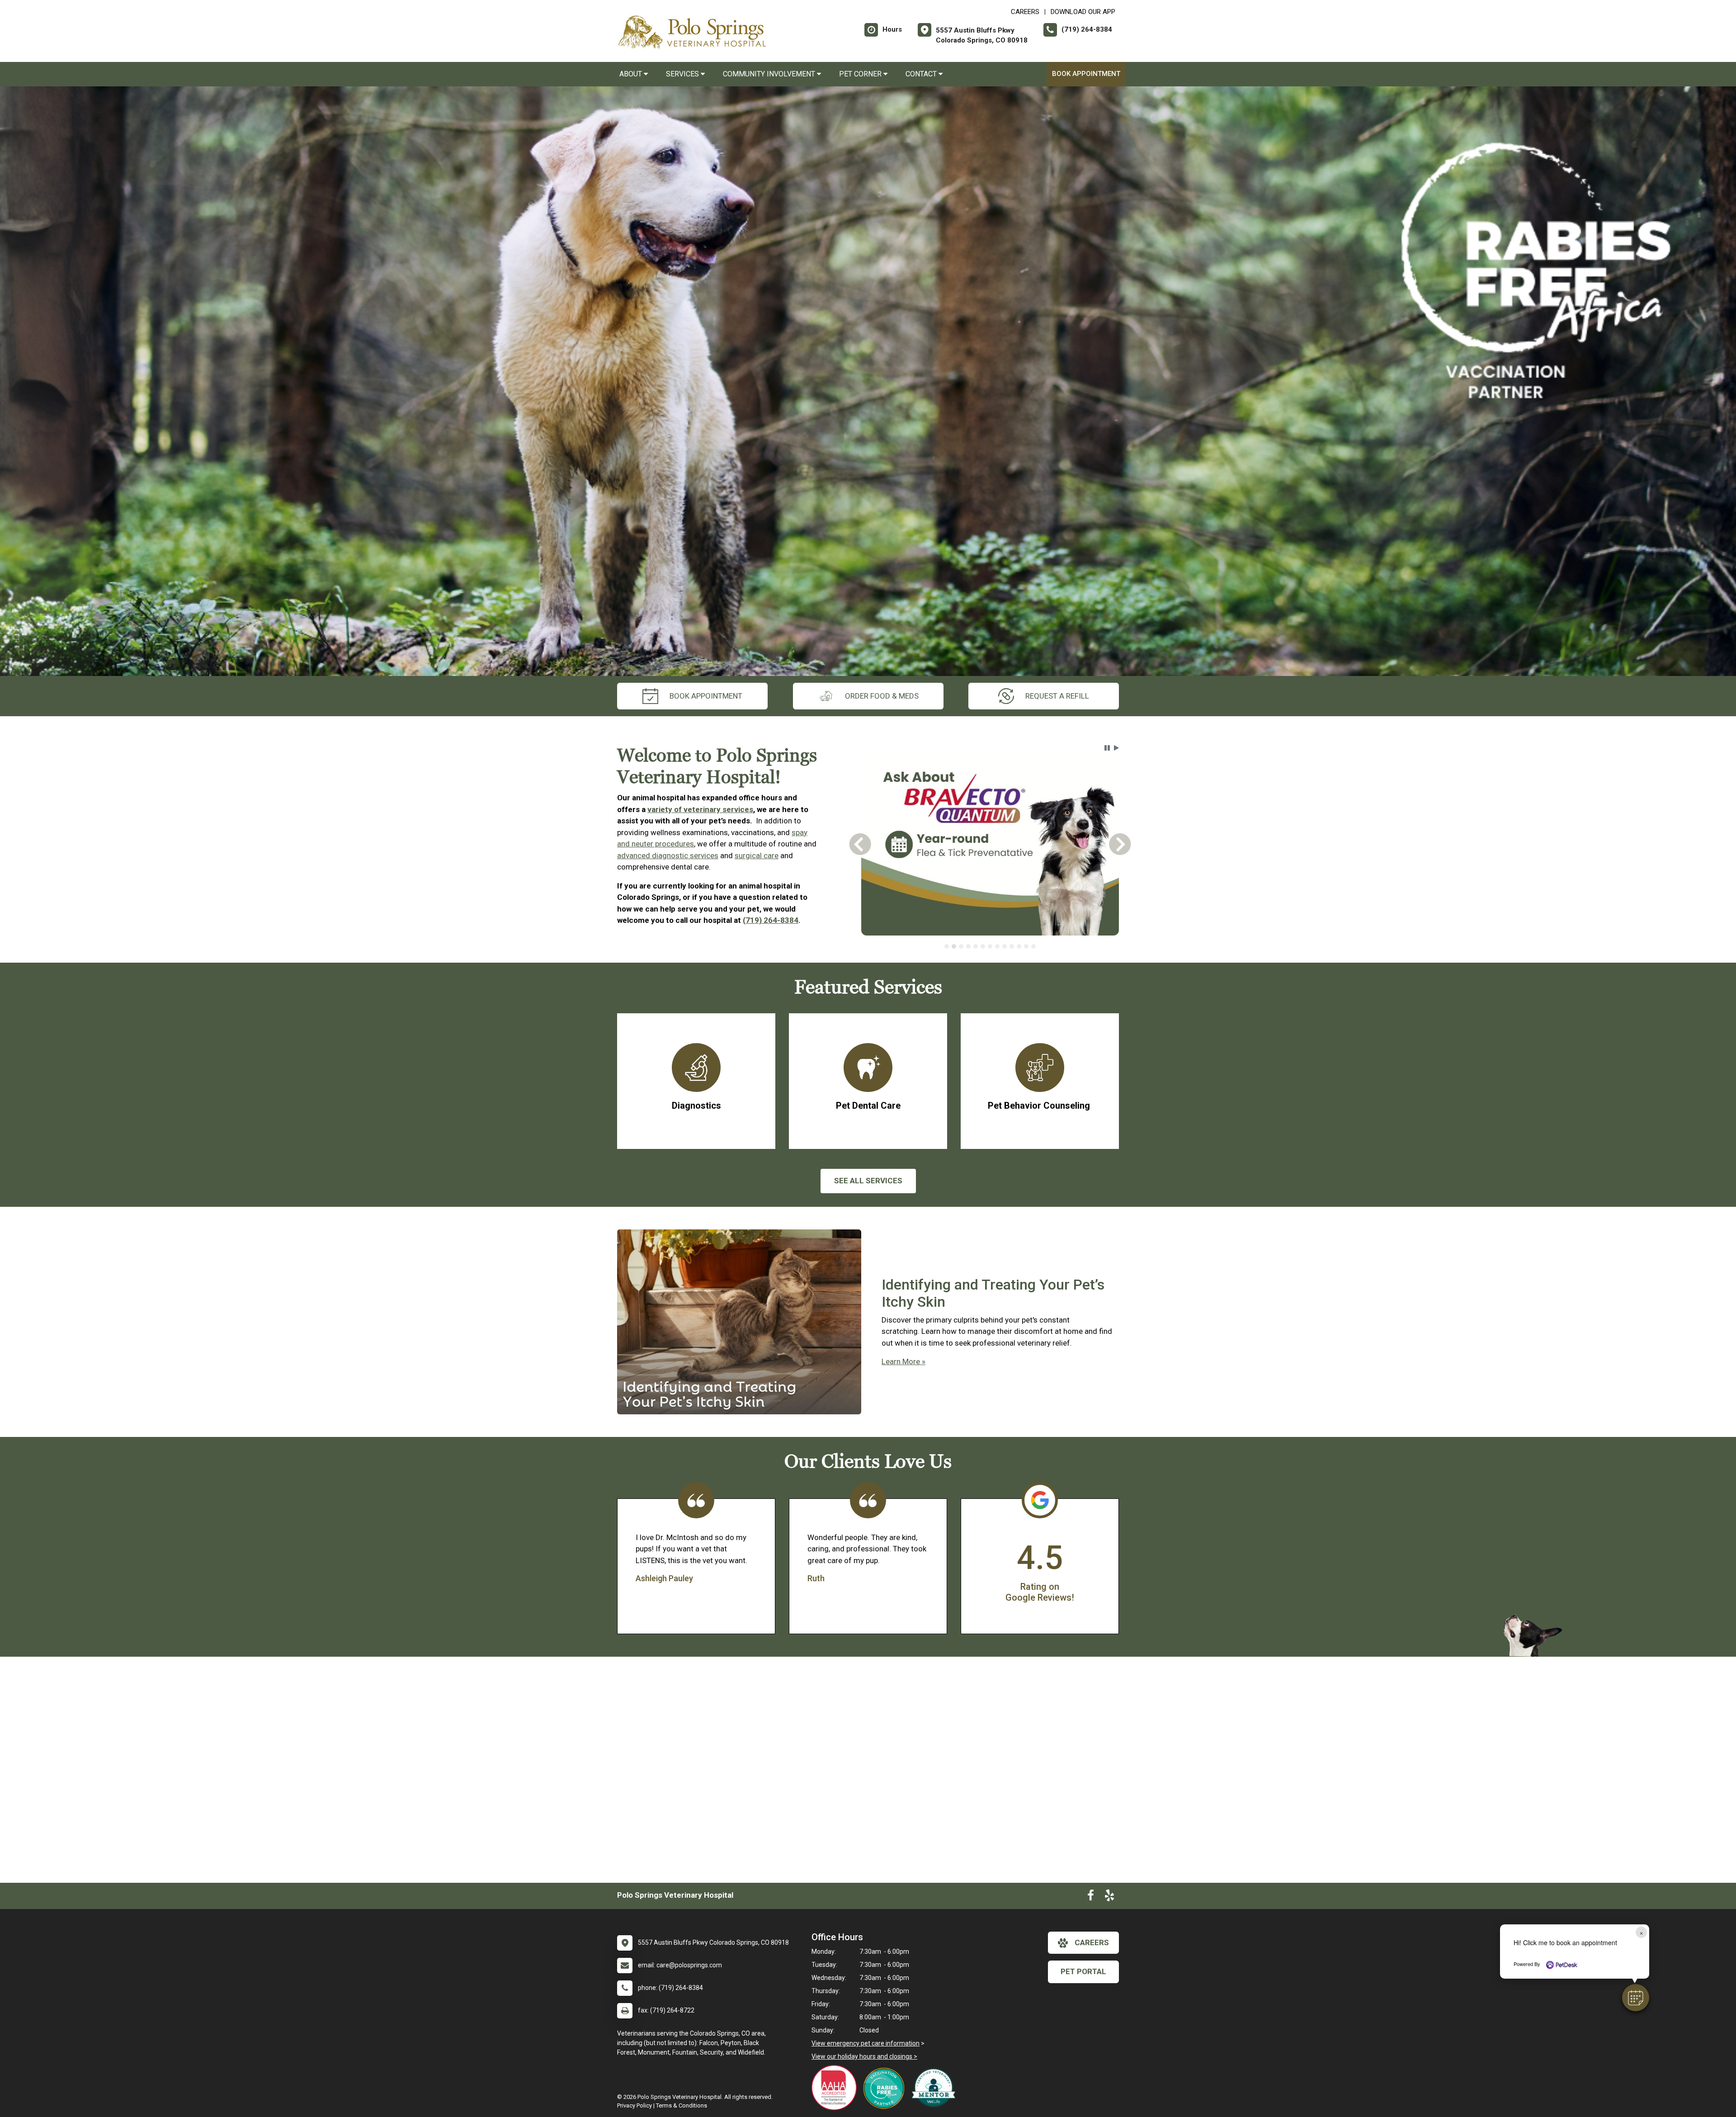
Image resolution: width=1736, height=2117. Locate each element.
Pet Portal (1083, 1971)
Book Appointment (1086, 74)
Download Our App (1083, 12)
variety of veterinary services (700, 809)
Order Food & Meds (882, 696)
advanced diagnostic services (668, 855)
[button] (1636, 1998)
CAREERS (1025, 12)
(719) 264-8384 (771, 920)
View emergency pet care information (866, 2043)
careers (1092, 1942)
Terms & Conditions (682, 2105)
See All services (868, 1181)
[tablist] (990, 946)
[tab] (947, 946)
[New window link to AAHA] (836, 2088)
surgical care (757, 855)
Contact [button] (922, 74)
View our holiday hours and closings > (864, 2056)
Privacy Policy (634, 2105)
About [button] (632, 74)
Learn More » (903, 1361)
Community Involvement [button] (770, 74)
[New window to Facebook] (1091, 1897)
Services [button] (683, 74)
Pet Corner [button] (861, 74)
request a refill (1057, 696)
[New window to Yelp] (1109, 1897)
